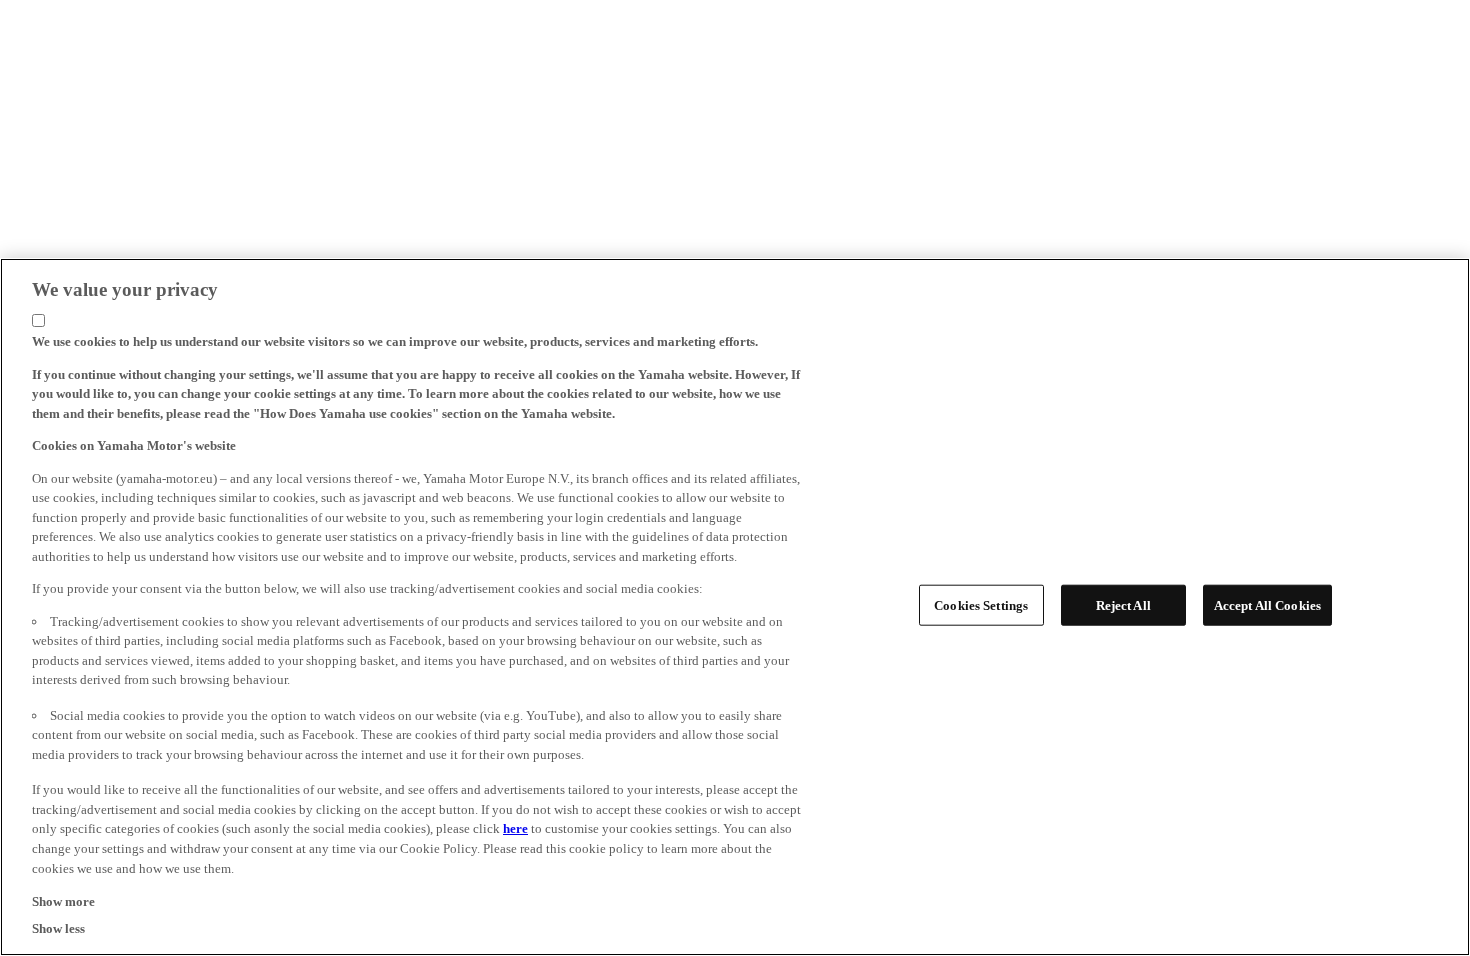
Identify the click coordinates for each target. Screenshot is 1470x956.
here (515, 828)
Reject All (1123, 605)
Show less (58, 927)
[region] (735, 607)
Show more (63, 900)
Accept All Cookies (1267, 605)
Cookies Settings (981, 605)
